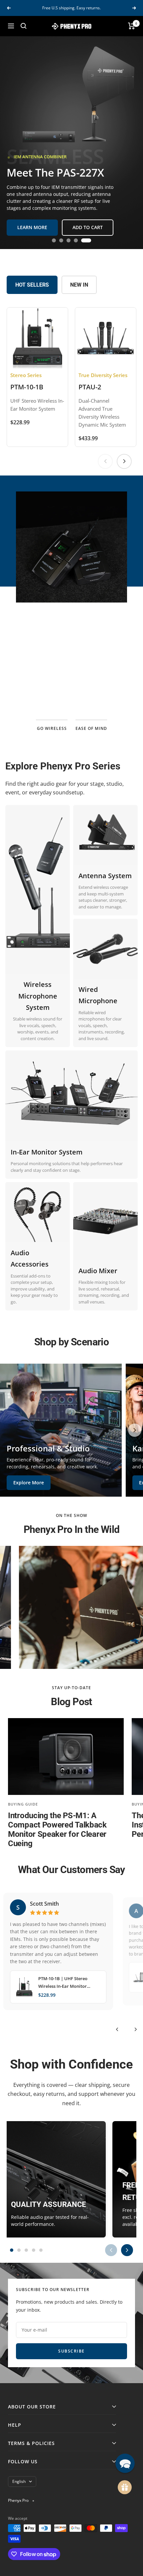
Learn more (71, 682)
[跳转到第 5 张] (89, 240)
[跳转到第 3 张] (74, 240)
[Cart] (132, 26)
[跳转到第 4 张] (82, 240)
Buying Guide (23, 1804)
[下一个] (136, 2029)
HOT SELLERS (32, 285)
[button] (125, 2463)
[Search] (24, 26)
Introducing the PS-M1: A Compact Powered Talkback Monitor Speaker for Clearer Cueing (57, 1830)
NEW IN (79, 285)
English (19, 2481)
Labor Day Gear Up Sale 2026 (72, 8)
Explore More (29, 1483)
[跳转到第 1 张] (54, 240)
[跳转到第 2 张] (64, 240)
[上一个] (117, 2029)
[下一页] (124, 461)
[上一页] (105, 461)
